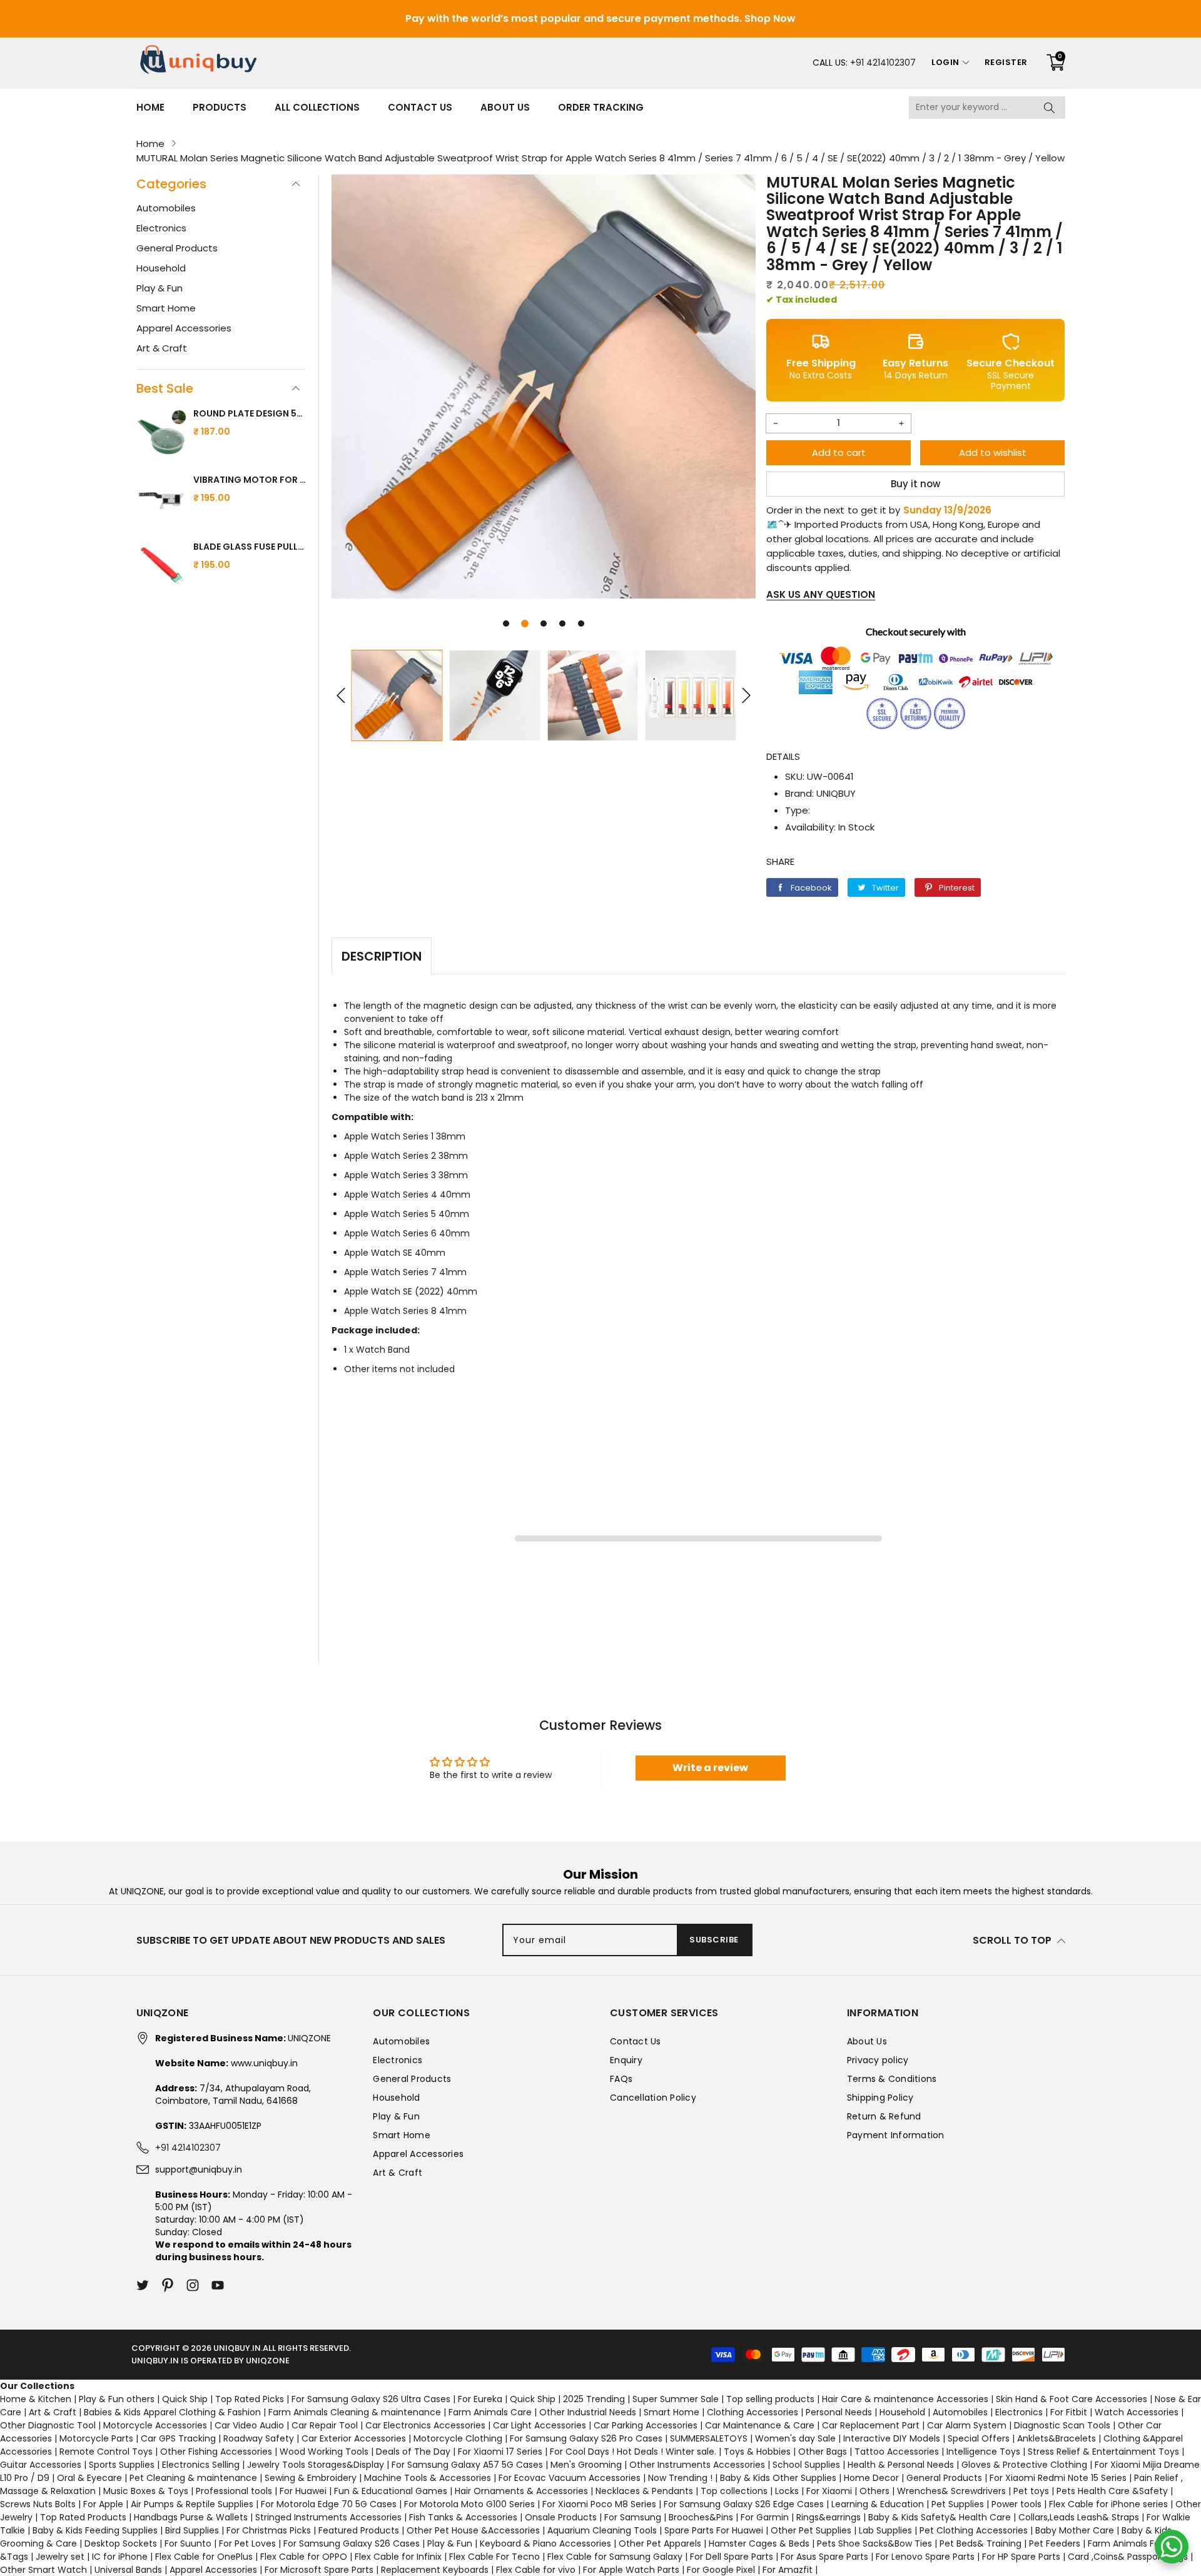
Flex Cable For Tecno (494, 2557)
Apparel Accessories (184, 328)
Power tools (1016, 2504)
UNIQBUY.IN (237, 2348)
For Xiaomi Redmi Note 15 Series (1058, 2478)
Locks (787, 2491)
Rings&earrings (829, 2517)
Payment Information (896, 2135)
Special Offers (979, 2438)
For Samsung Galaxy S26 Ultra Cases (371, 2399)
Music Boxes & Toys (146, 2491)
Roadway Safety (259, 2438)
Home (150, 107)
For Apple (103, 2504)
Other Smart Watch (43, 2570)
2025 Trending (594, 2399)
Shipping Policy (880, 2098)
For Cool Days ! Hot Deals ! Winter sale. (633, 2452)
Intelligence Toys (983, 2452)
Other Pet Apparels (660, 2543)
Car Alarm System (967, 2425)
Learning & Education (878, 2504)
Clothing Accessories (753, 2412)
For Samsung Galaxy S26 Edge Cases (744, 2504)
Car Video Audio (249, 2425)
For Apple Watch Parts (631, 2570)
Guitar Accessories (41, 2465)
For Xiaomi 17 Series (500, 2452)
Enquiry (626, 2060)
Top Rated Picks (250, 2399)
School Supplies (806, 2465)
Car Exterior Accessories (354, 2438)
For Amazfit (788, 2570)
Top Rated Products (83, 2517)
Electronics (161, 228)
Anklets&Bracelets (1057, 2438)
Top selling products (770, 2399)
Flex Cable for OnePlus (204, 2557)
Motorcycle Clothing (458, 2438)
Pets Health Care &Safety (1112, 2491)
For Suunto (188, 2543)
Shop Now (770, 18)
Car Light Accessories (540, 2425)
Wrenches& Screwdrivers (951, 2491)
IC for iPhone (120, 2557)
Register (1006, 62)
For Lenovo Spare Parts (925, 2557)
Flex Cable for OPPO (304, 2557)
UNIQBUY (836, 793)
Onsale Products (561, 2517)
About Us (505, 107)
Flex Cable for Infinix (398, 2557)
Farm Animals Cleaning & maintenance (355, 2412)
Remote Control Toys (106, 2452)
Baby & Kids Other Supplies (778, 2478)
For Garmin (765, 2517)
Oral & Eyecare (89, 2478)
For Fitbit (1069, 2412)
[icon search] (1050, 108)
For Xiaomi (829, 2491)
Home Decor (871, 2478)
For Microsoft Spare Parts (319, 2570)
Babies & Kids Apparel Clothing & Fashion (172, 2412)
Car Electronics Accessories (425, 2425)
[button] (506, 624)
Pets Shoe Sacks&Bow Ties (874, 2543)
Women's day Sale (795, 2438)
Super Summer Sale (676, 2399)
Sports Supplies (122, 2465)
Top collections (734, 2491)
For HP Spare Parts (1021, 2557)
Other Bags (823, 2452)
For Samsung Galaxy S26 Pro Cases (586, 2438)
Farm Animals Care (490, 2412)
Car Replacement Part (871, 2425)
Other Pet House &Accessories (473, 2530)
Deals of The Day (413, 2452)
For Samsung (633, 2517)
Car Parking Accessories (646, 2425)
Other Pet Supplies (811, 2530)
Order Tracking (601, 107)
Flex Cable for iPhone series (1108, 2504)
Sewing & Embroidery (311, 2478)
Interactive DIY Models (892, 2438)
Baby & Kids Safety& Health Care (940, 2517)
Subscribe (714, 1940)
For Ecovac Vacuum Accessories (570, 2478)
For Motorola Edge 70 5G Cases (329, 2504)
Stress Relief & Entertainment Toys (1103, 2452)
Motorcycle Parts (96, 2438)
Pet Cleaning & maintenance (193, 2478)
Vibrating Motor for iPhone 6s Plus (250, 480)
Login (945, 62)
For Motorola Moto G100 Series (469, 2504)
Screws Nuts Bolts (38, 2504)
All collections (317, 107)
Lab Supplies (885, 2530)
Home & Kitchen (36, 2399)
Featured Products (359, 2530)
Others (874, 2491)
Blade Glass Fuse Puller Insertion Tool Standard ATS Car (250, 547)
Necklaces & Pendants (644, 2491)
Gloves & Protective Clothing (1024, 2465)
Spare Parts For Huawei (714, 2530)
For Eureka (480, 2399)
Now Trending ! (680, 2478)
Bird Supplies (192, 2530)
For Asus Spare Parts (824, 2557)
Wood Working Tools (324, 2452)
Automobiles (166, 208)
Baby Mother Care (1075, 2530)
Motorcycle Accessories (155, 2425)
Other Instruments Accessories (697, 2465)
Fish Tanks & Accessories (463, 2517)
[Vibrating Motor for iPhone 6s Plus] (162, 500)
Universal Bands (128, 2570)
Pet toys (1031, 2491)
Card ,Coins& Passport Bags (1128, 2557)
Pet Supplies (958, 2504)
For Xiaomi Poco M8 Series (599, 2504)
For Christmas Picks (269, 2530)
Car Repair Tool (325, 2425)
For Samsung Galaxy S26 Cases (352, 2543)
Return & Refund (884, 2116)
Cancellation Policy (653, 2098)
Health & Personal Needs (901, 2465)
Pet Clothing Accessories (974, 2530)
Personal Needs (839, 2412)
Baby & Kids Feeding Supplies (95, 2530)
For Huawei (303, 2491)
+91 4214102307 (883, 63)
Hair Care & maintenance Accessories (905, 2399)
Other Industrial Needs (588, 2412)
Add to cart (839, 452)
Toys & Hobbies (757, 2452)
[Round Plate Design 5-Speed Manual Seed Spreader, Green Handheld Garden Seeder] (162, 434)
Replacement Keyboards (435, 2570)
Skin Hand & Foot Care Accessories (1072, 2399)
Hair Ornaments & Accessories (521, 2491)
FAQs (621, 2079)
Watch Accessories (1137, 2412)
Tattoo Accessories (897, 2452)
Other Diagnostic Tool (48, 2425)
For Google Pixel (721, 2570)
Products (220, 107)
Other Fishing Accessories (216, 2452)
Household (161, 268)
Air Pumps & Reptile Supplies (192, 2504)
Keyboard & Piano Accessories (545, 2543)
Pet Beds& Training (981, 2543)
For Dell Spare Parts (732, 2557)
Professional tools (234, 2491)
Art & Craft (162, 348)
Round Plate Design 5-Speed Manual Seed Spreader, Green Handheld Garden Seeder (250, 413)
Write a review (710, 1768)
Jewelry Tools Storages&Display (316, 2465)
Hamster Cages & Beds (759, 2543)
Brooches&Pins (701, 2517)
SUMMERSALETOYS (709, 2438)
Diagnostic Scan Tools (1062, 2425)
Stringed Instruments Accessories (328, 2517)
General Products (177, 248)
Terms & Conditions (892, 2079)
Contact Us (420, 107)
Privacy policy (878, 2060)
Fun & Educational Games (391, 2491)
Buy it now (915, 484)
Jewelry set (60, 2557)
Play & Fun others (117, 2399)
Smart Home (166, 308)
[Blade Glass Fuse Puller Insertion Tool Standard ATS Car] (162, 567)
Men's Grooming (586, 2465)
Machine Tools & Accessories (428, 2478)
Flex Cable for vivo (536, 2570)
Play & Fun (160, 288)
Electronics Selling (201, 2465)
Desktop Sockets (121, 2543)
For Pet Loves (247, 2543)
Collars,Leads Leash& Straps (1079, 2517)
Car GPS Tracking (178, 2438)
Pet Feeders (1055, 2543)
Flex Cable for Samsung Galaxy (615, 2557)
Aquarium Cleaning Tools (602, 2530)
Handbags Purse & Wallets (191, 2517)
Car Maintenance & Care (760, 2425)
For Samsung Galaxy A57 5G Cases (467, 2465)
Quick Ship (185, 2399)
